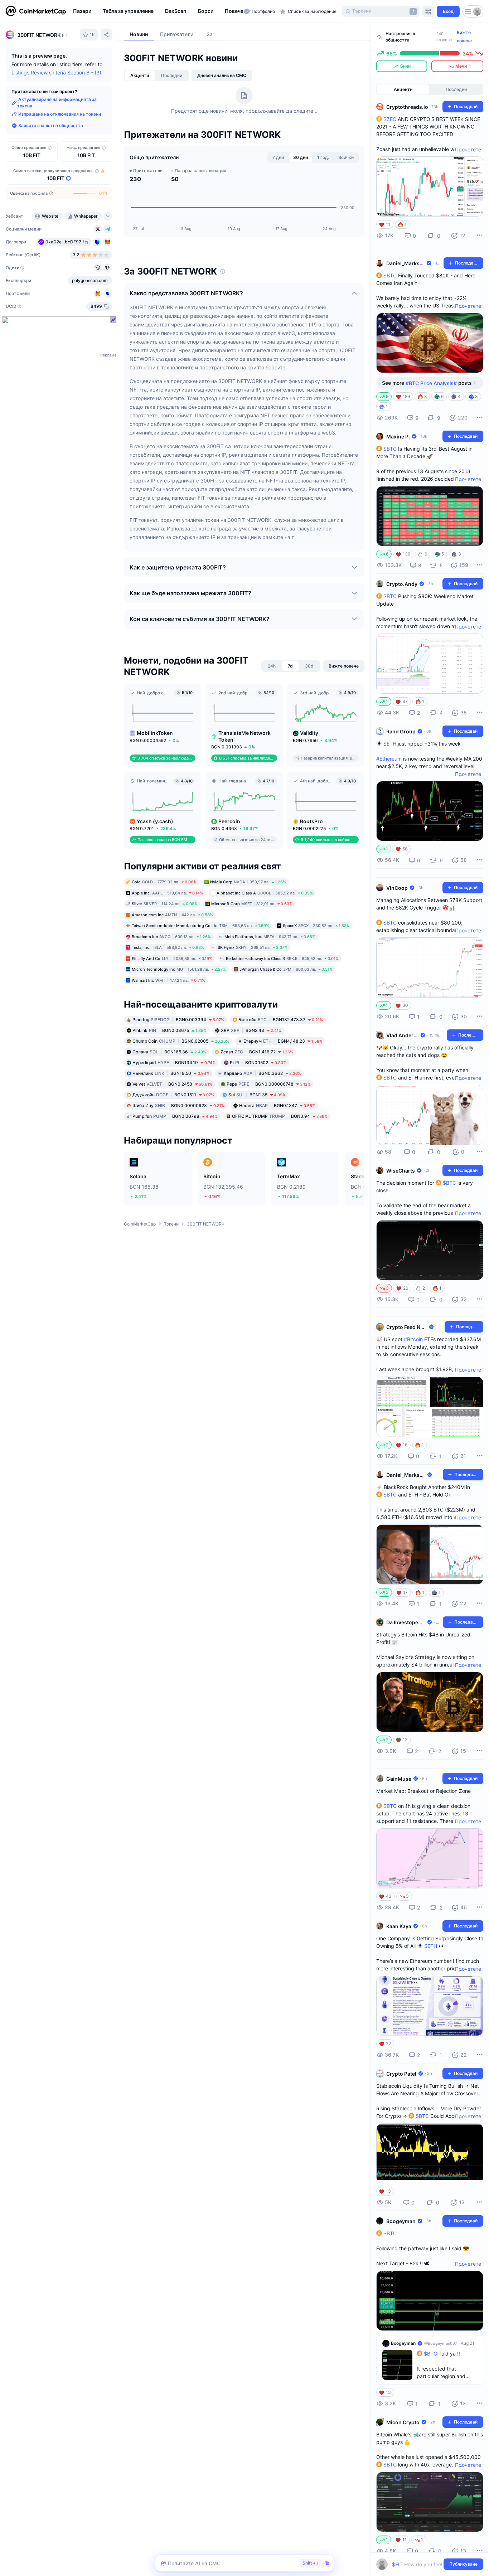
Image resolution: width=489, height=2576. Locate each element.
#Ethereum (389, 759)
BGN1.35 (257, 1095)
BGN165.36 (169, 1052)
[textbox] (425, 2564)
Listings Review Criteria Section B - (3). (57, 72)
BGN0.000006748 (269, 1084)
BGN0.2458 (172, 1084)
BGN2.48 (251, 1030)
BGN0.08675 (170, 1030)
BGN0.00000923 (179, 1105)
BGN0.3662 (262, 1073)
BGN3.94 (280, 1116)
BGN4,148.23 (283, 1041)
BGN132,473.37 (281, 1020)
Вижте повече (464, 37)
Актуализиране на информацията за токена (57, 103)
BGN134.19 (174, 1063)
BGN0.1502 (258, 1063)
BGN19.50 (171, 1073)
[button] (238, 11)
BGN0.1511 (173, 1095)
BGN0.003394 (178, 1020)
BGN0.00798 (175, 1116)
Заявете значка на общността (51, 125)
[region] (157, 11)
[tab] (140, 76)
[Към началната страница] (36, 11)
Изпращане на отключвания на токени (60, 114)
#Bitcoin (413, 1339)
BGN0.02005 (181, 1041)
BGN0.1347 (277, 1105)
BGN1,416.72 (257, 1052)
